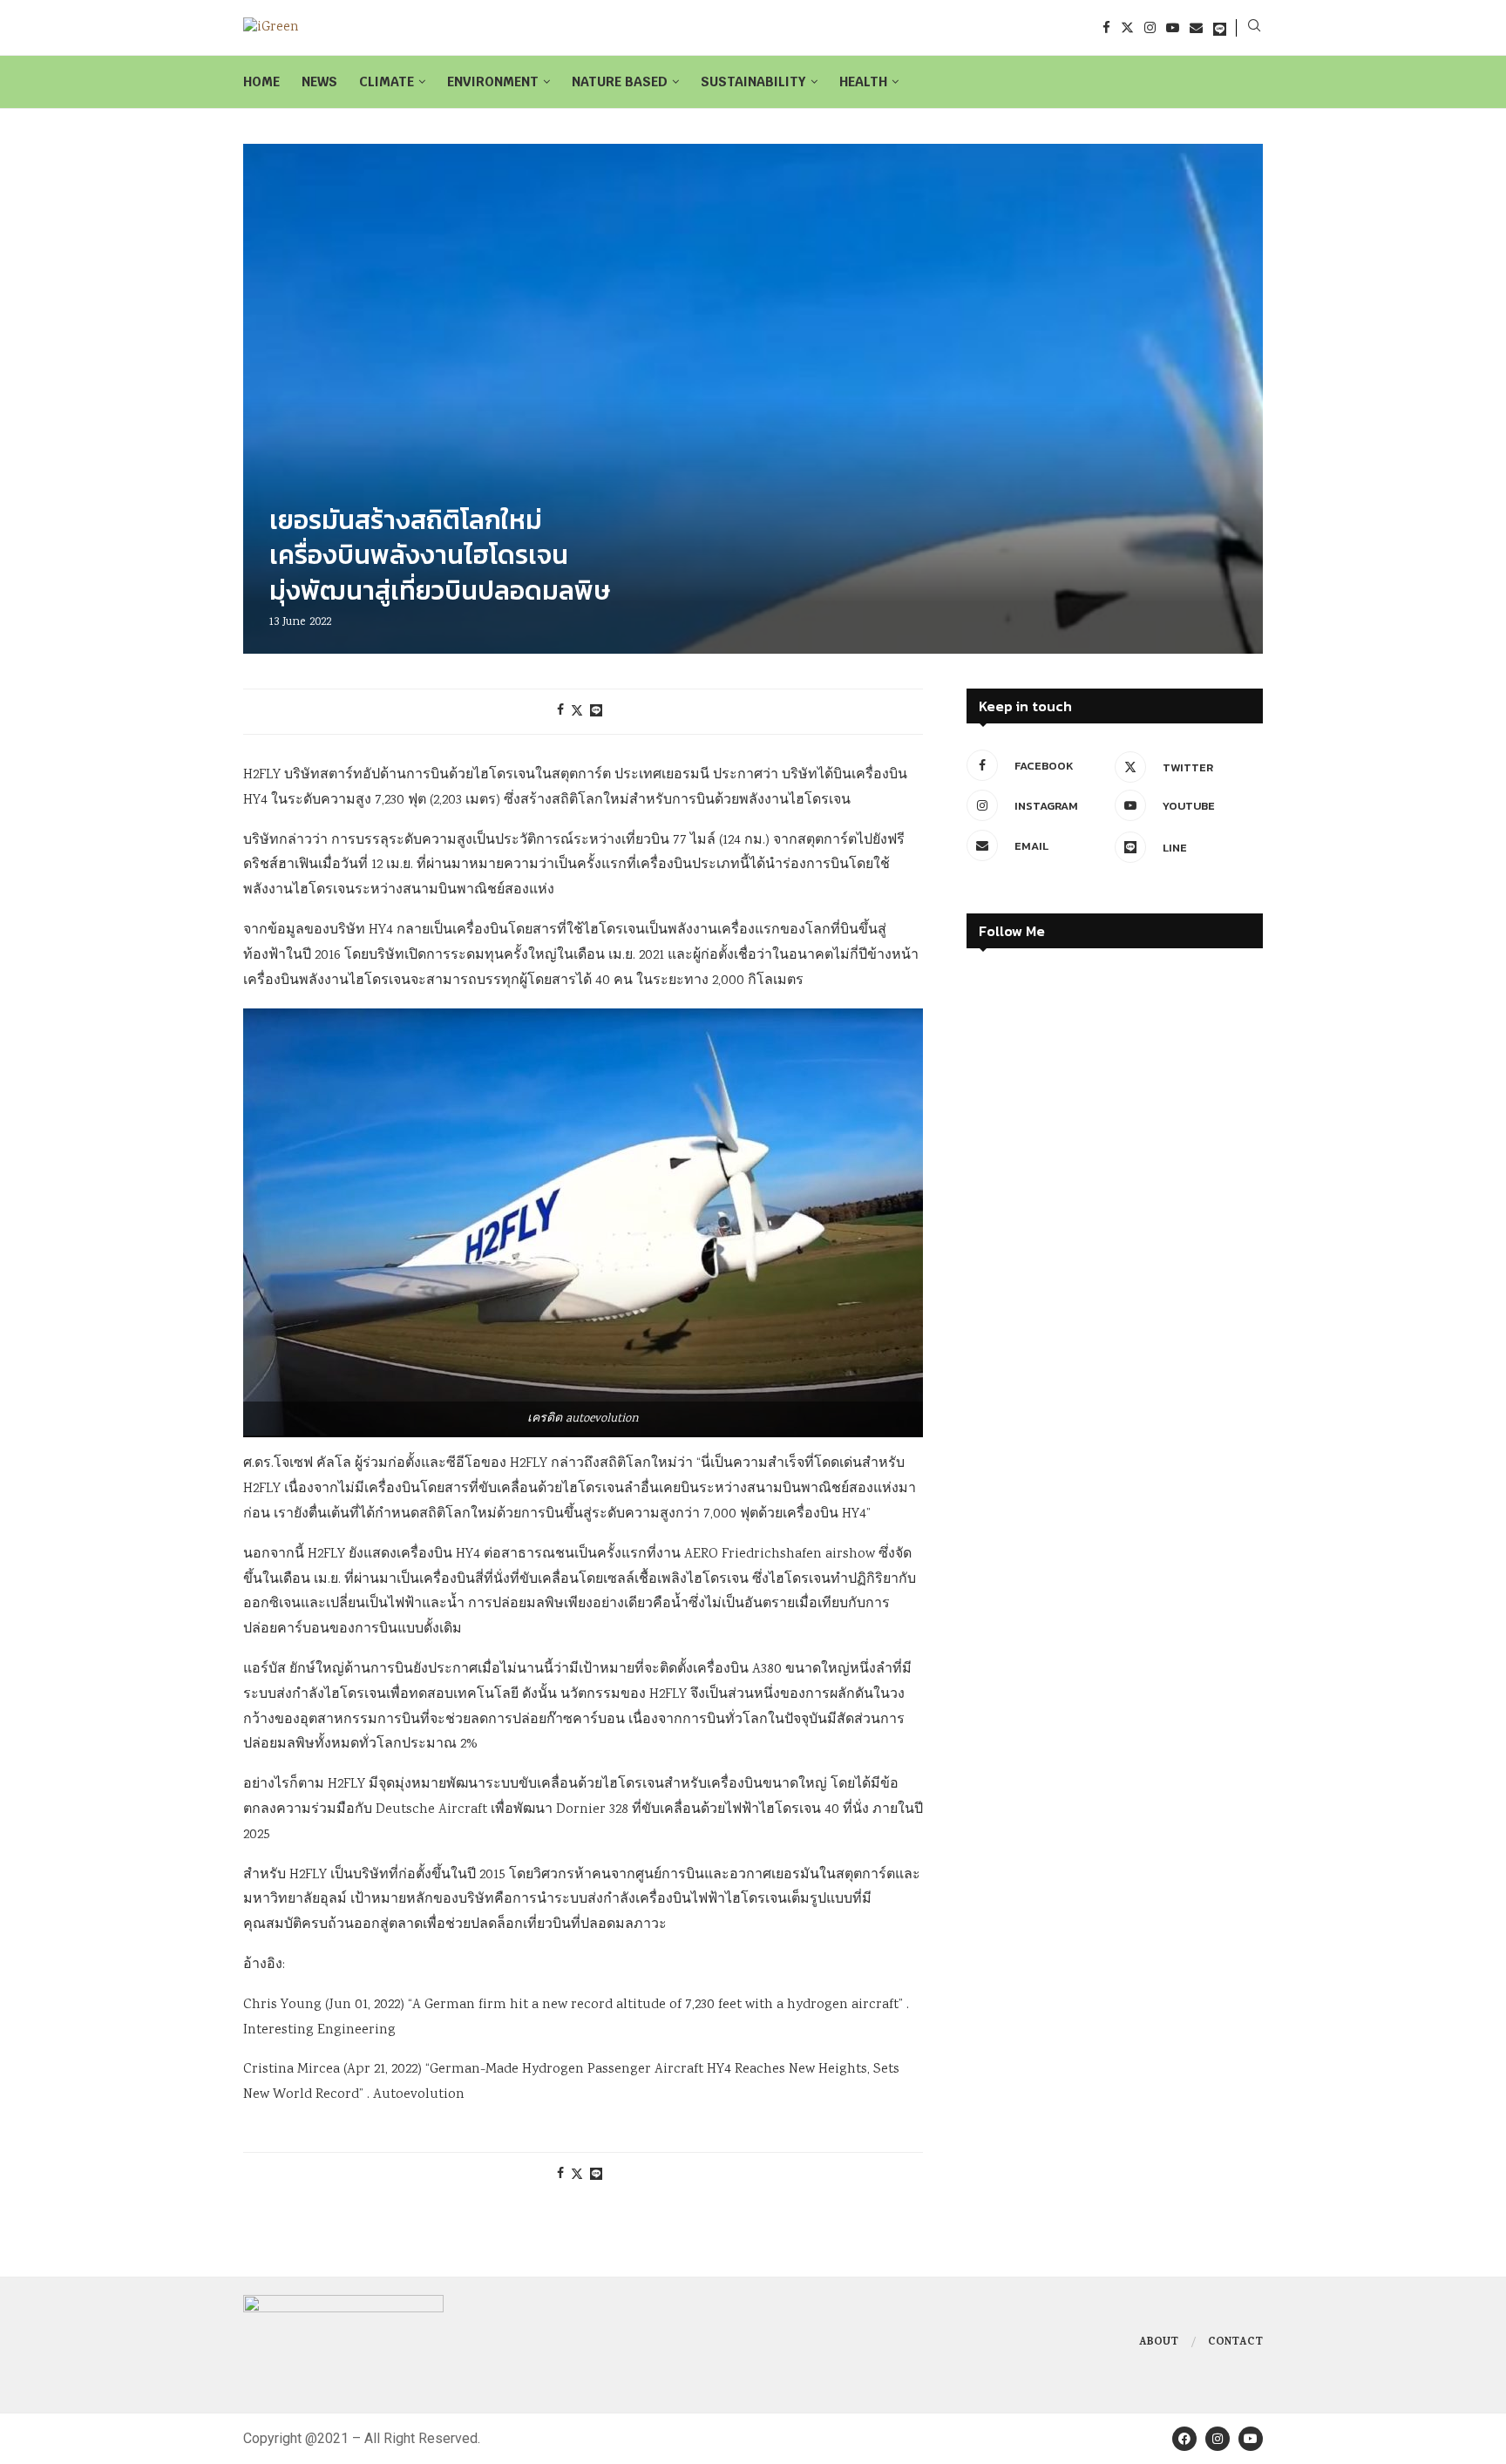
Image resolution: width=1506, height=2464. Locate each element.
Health (863, 81)
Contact (1235, 2343)
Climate (387, 81)
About (1159, 2343)
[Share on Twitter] (577, 712)
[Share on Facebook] (560, 711)
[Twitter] (1127, 27)
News (319, 81)
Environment (493, 81)
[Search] (1254, 28)
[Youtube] (1173, 27)
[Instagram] (1150, 27)
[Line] (1220, 27)
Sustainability (753, 81)
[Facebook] (1106, 27)
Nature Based (620, 81)
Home (261, 81)
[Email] (1196, 27)
